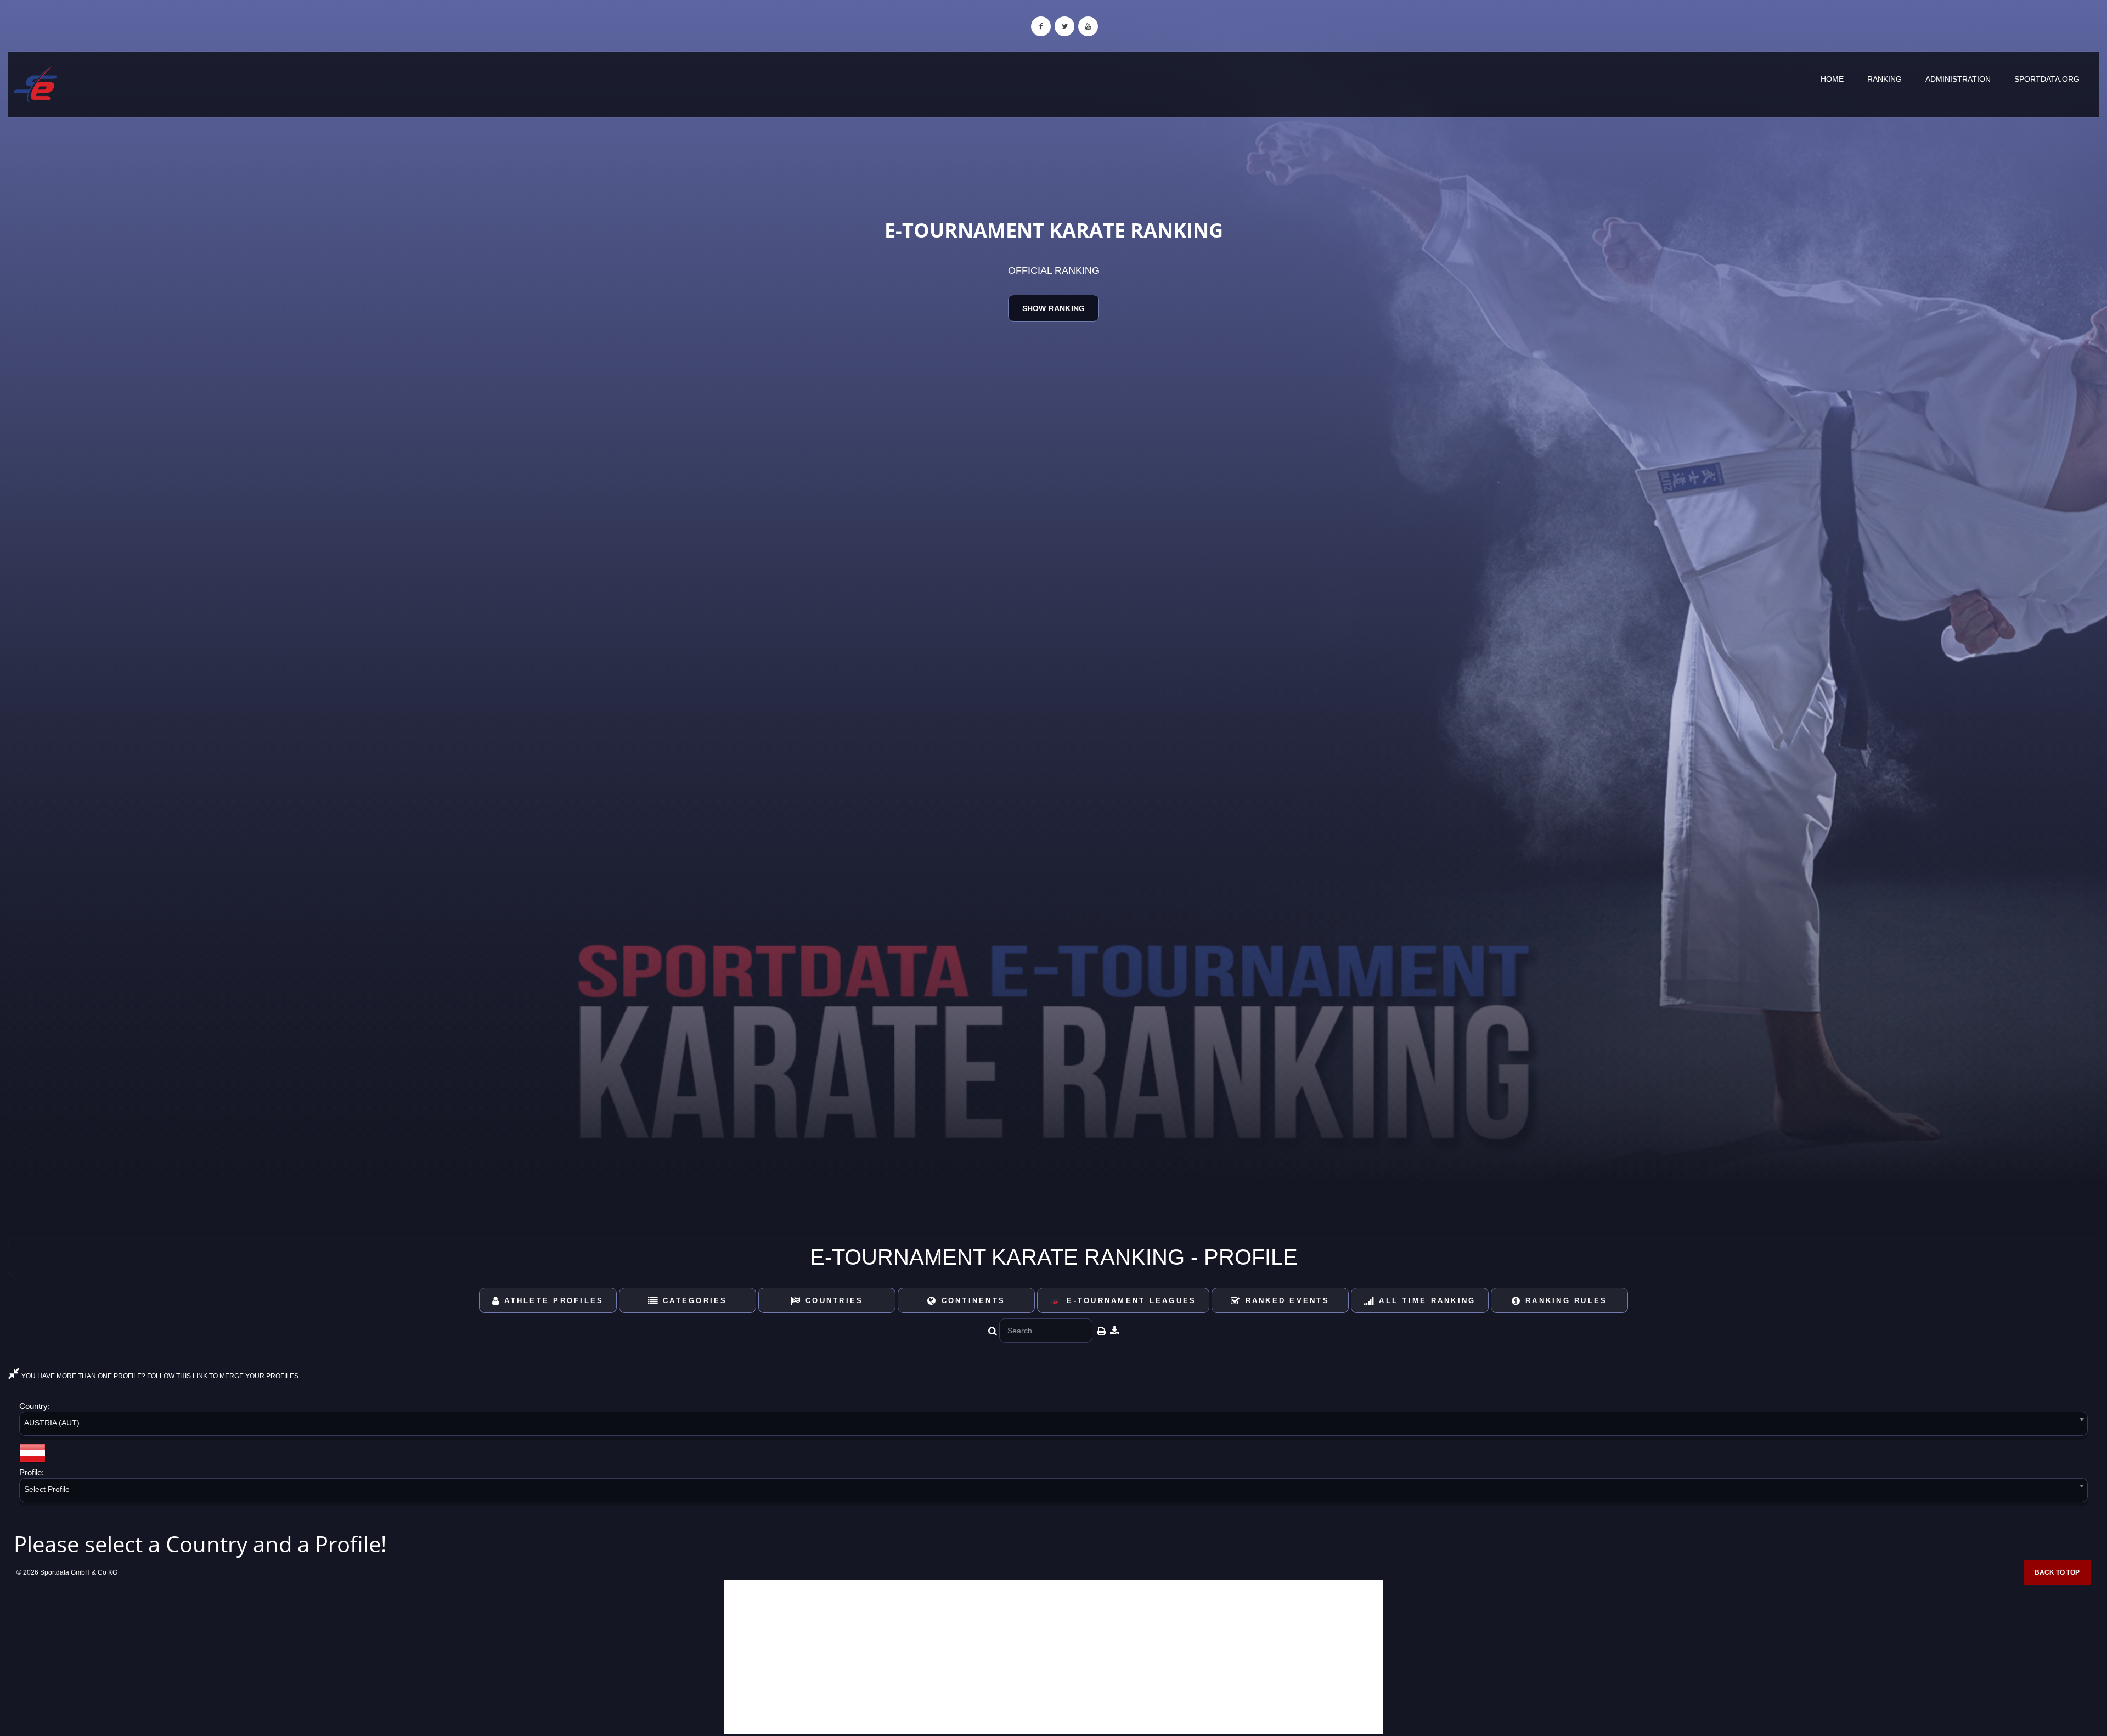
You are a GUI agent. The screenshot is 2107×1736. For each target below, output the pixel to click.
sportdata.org (2047, 79)
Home (1832, 79)
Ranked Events (1285, 1301)
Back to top (2057, 1572)
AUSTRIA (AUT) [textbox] (52, 1423)
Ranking (1885, 79)
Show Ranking (1053, 308)
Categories (693, 1301)
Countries (833, 1301)
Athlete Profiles (552, 1301)
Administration (1958, 79)
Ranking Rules (1565, 1301)
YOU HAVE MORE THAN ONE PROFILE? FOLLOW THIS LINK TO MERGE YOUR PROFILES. (160, 1376)
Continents (971, 1301)
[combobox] (1053, 1426)
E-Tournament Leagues (1128, 1301)
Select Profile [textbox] (47, 1489)
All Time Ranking (1425, 1301)
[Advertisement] (1053, 1657)
